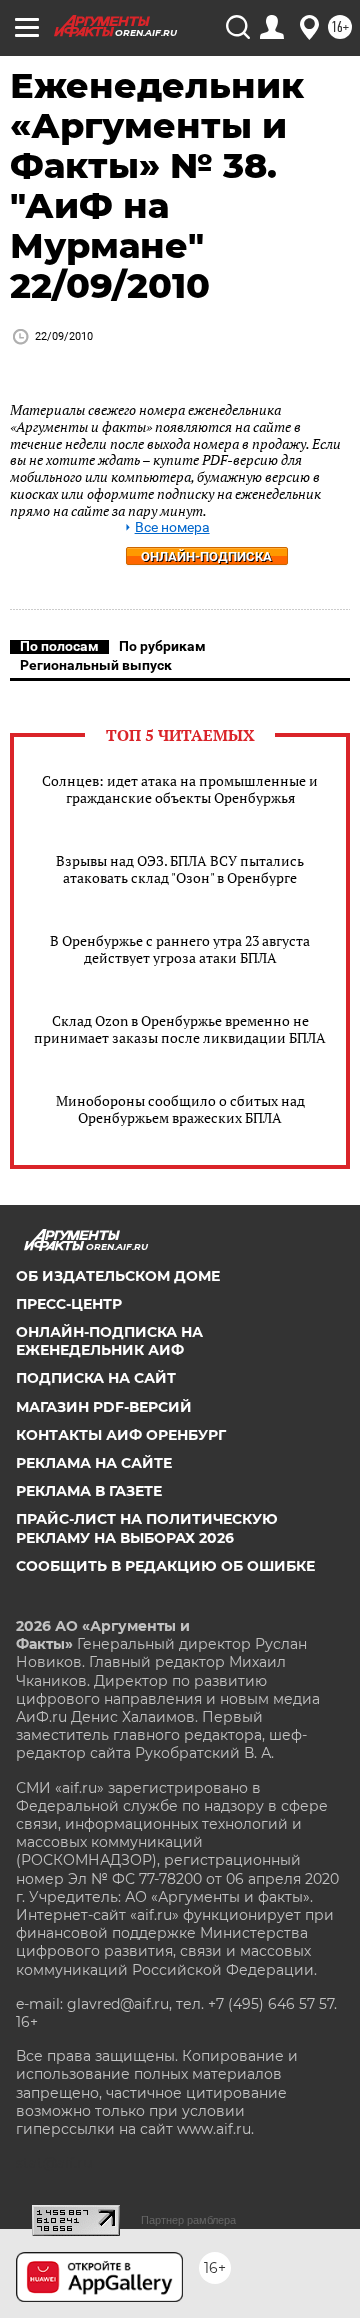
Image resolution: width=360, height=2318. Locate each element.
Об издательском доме (118, 1276)
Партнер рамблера (188, 2220)
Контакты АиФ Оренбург (121, 1435)
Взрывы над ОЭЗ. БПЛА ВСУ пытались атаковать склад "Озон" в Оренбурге (180, 869)
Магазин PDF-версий (104, 1407)
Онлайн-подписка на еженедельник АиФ (109, 1341)
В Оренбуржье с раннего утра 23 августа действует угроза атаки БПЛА (180, 949)
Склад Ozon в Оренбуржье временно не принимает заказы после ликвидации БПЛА (180, 1029)
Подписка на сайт (96, 1378)
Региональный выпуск (96, 665)
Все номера (172, 527)
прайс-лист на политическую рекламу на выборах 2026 (147, 1528)
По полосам (59, 646)
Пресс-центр (69, 1304)
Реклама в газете (89, 1491)
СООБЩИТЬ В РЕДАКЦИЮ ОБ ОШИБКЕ (165, 1566)
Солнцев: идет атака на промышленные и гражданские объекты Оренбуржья (180, 789)
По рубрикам (162, 646)
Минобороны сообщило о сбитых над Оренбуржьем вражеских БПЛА (180, 1109)
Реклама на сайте (94, 1463)
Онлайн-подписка (206, 556)
